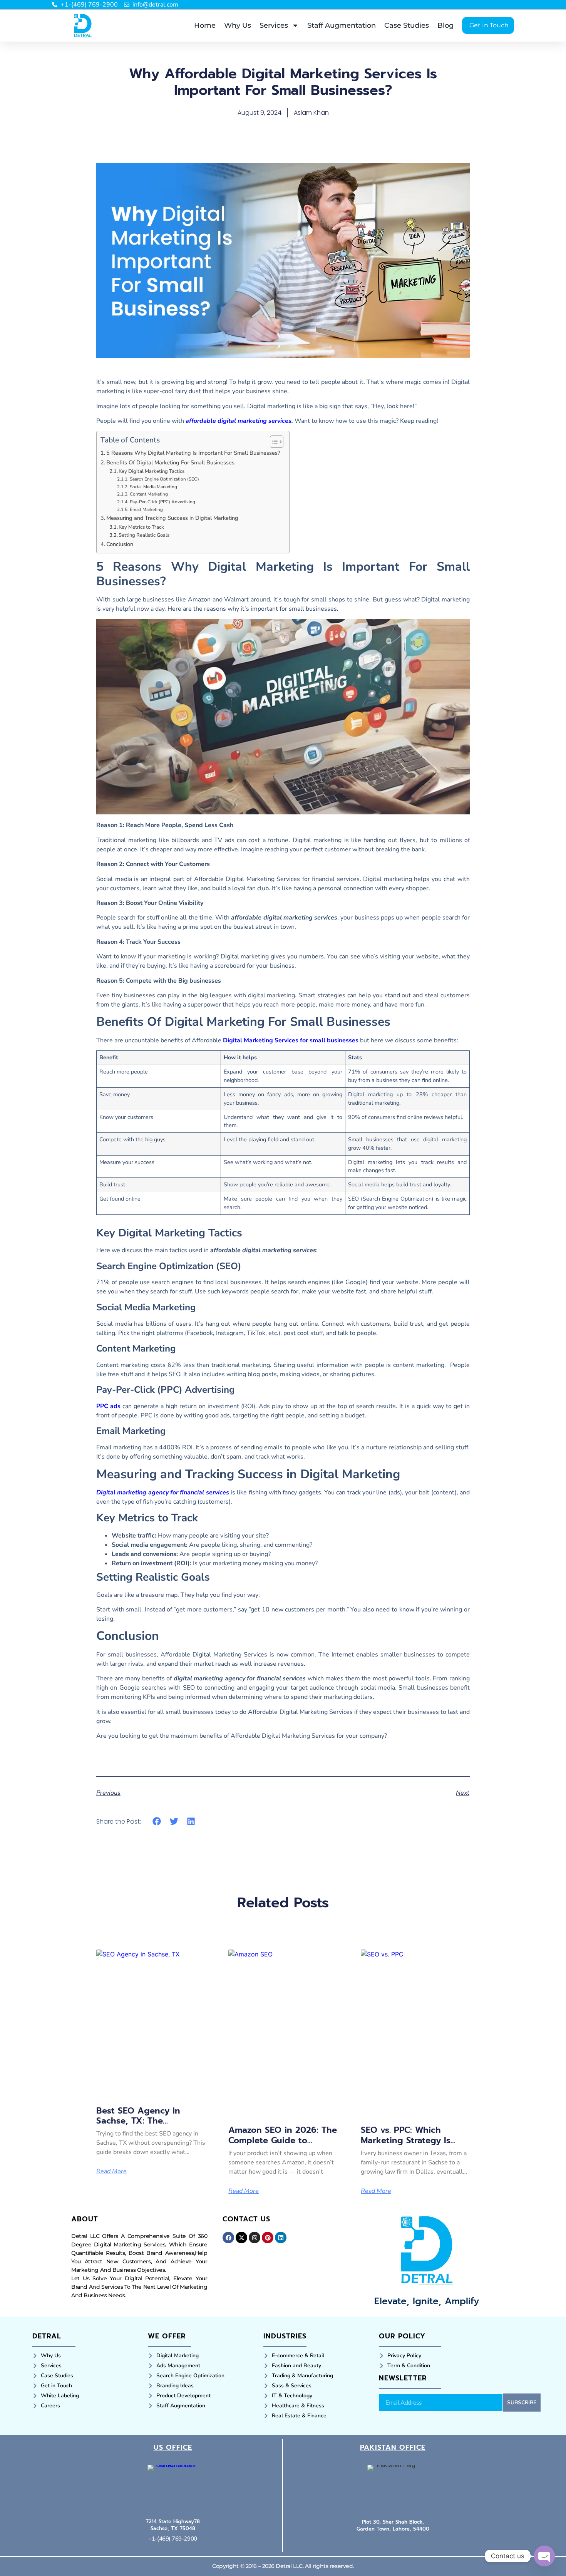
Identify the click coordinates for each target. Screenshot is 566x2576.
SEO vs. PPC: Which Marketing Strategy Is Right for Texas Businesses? (406, 2145)
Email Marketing (146, 509)
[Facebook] (228, 2238)
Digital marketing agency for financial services (163, 1492)
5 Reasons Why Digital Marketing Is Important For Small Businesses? (194, 453)
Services (274, 25)
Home (205, 25)
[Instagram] (255, 2238)
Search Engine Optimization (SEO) (164, 479)
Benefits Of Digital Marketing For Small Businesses (170, 462)
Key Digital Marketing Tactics (152, 471)
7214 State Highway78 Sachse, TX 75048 (173, 2525)
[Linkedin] (281, 2238)
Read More (111, 2171)
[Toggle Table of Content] (273, 442)
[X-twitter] (241, 2238)
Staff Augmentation (342, 25)
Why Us (238, 25)
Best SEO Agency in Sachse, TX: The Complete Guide (138, 2121)
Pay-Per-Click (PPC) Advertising (162, 502)
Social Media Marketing (153, 487)
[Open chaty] (544, 2556)
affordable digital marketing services (239, 421)
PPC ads (108, 1406)
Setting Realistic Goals (144, 535)
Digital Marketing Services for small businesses (291, 1040)
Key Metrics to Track (141, 527)
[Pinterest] (268, 2238)
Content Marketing (149, 494)
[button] (157, 1821)
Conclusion (120, 544)
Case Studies (407, 25)
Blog (445, 25)
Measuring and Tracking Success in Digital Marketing (172, 518)
